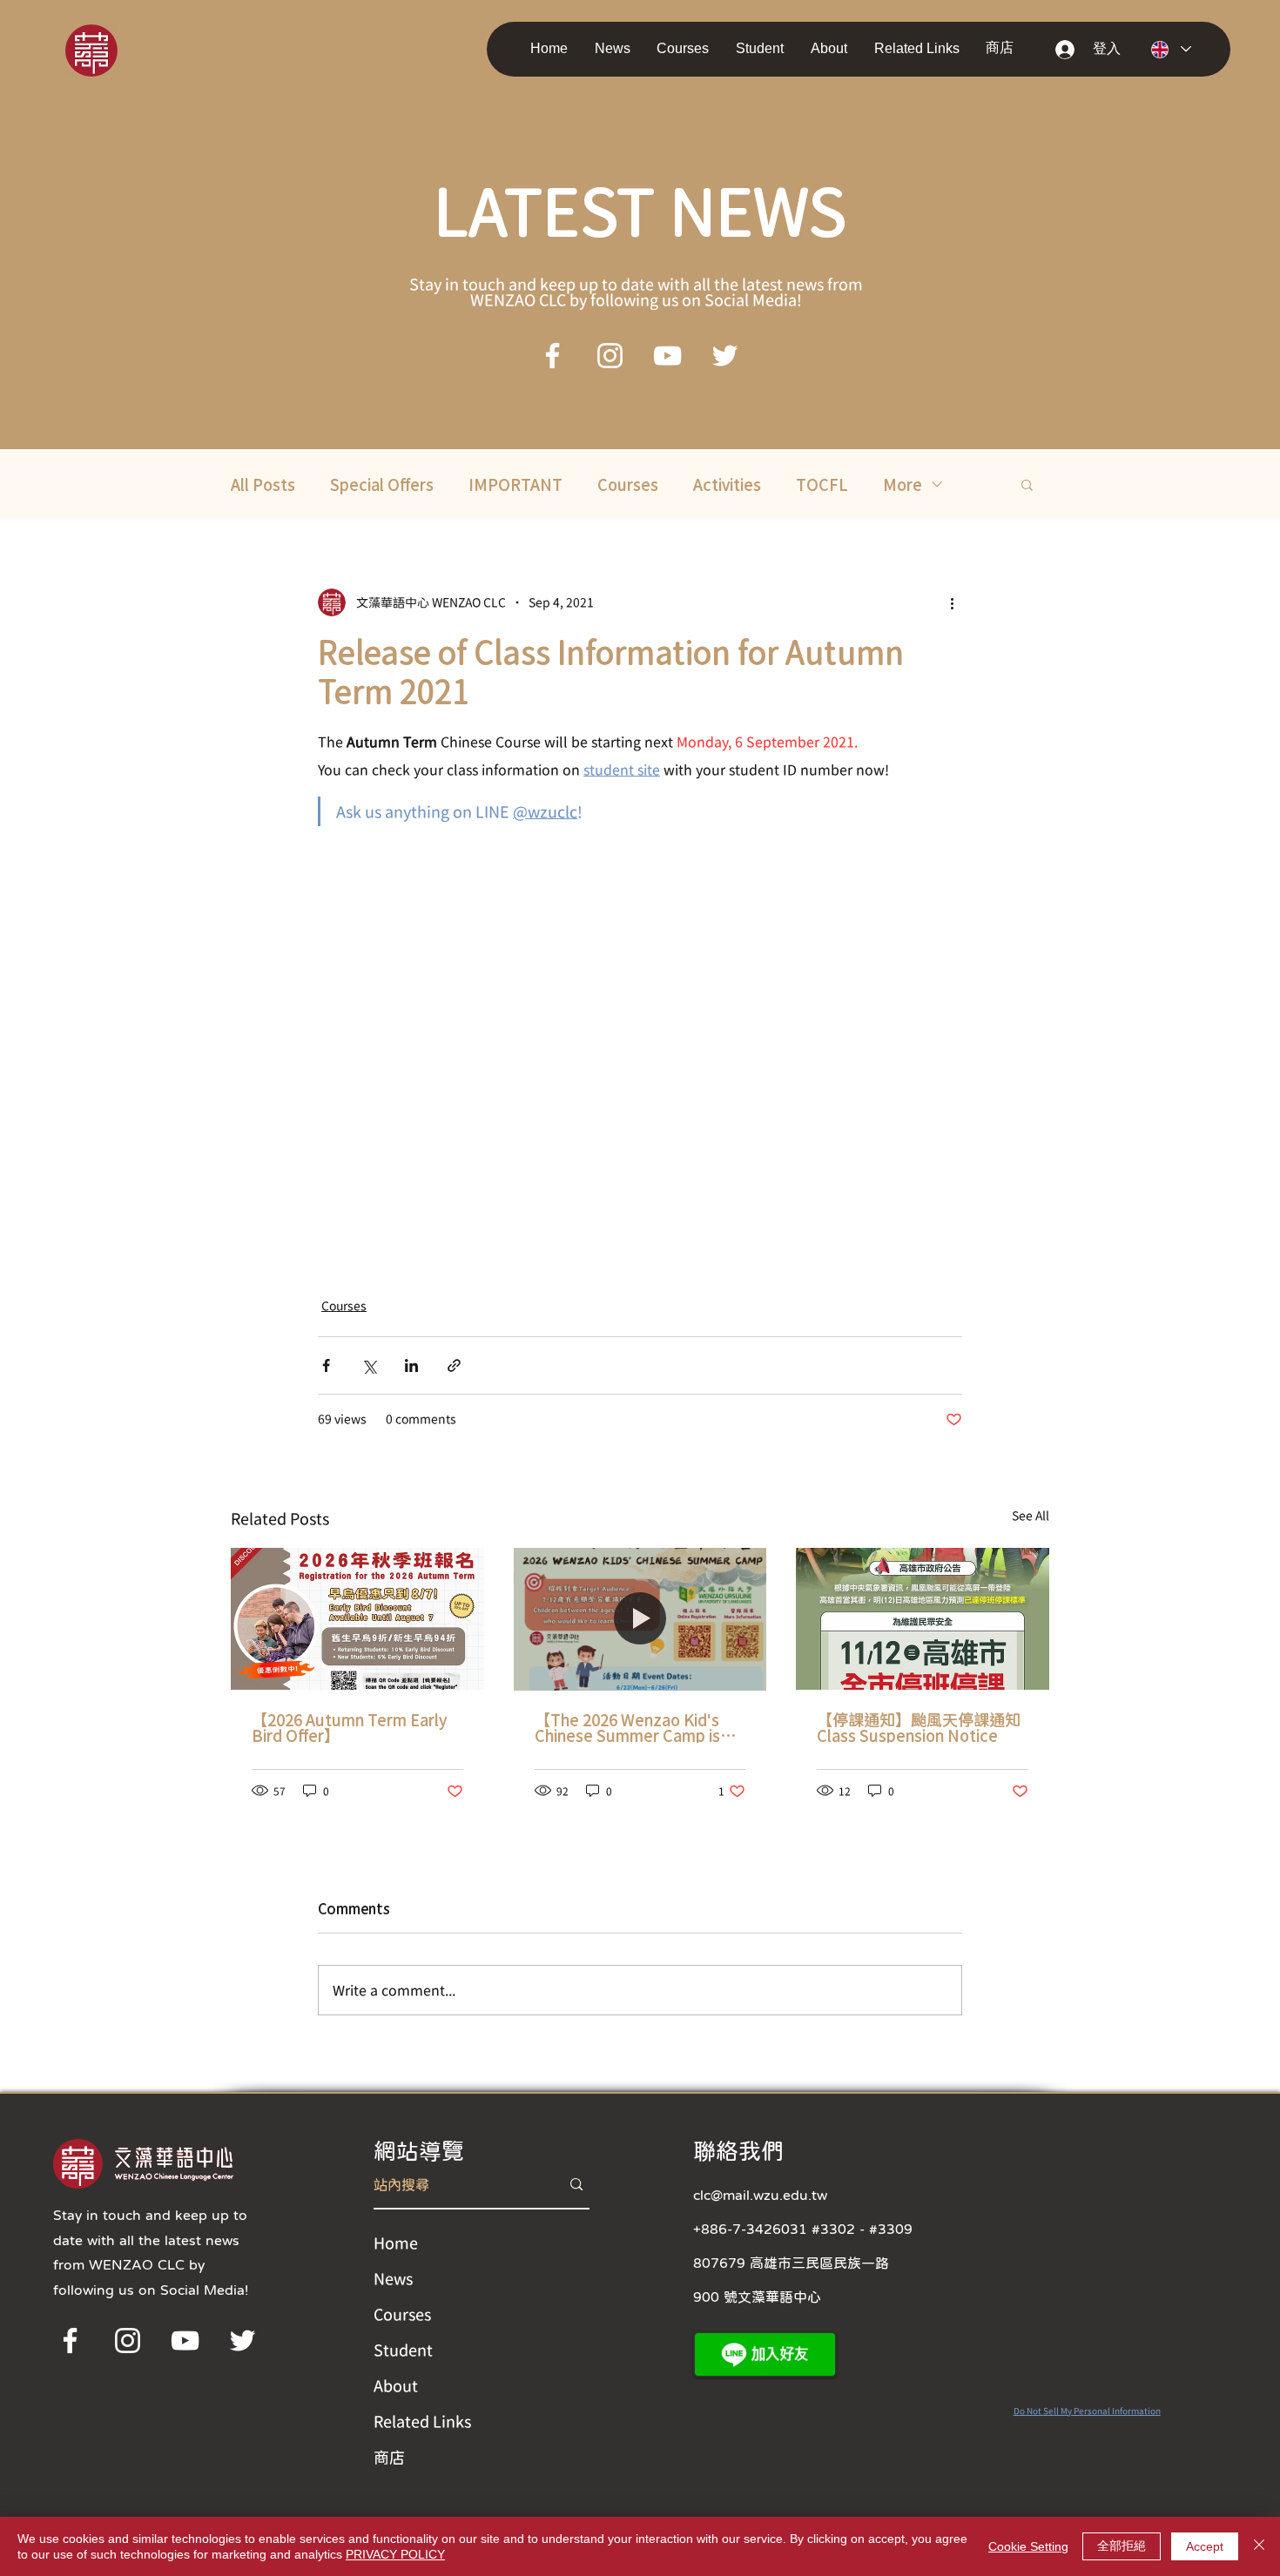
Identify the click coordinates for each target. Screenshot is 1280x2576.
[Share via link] (454, 1365)
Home (396, 2243)
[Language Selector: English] (1171, 49)
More (903, 484)
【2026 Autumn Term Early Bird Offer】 (349, 1727)
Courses (628, 484)
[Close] (1259, 2546)
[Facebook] (552, 356)
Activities (727, 484)
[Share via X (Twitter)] (369, 1365)
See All (1031, 1516)
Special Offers (382, 484)
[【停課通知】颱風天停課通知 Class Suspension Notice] (923, 1619)
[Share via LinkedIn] (411, 1365)
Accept (1205, 2546)
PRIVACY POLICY (395, 2554)
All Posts (263, 484)
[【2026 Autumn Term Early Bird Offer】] (357, 1619)
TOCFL (822, 484)
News (393, 2278)
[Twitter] (725, 356)
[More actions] (952, 602)
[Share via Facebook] (326, 1365)
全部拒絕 (1122, 2546)
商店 (389, 2457)
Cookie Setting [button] (1028, 2546)
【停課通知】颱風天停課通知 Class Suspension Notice (919, 1727)
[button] (617, 48)
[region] (115, 49)
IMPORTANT (515, 484)
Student (403, 2350)
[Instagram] (610, 356)
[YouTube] (667, 356)
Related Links (422, 2421)
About (396, 2385)
